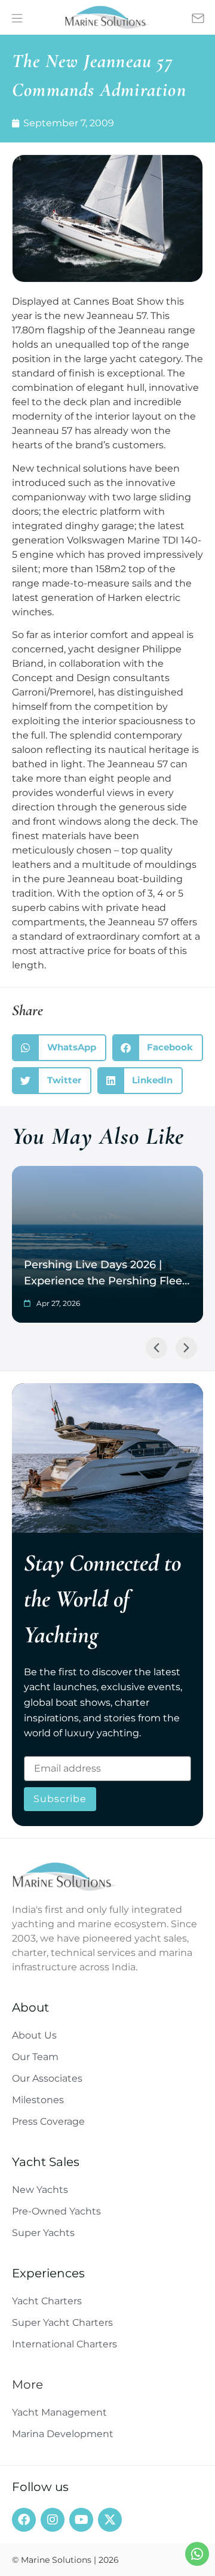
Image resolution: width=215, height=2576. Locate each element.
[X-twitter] (110, 2520)
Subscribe (60, 1799)
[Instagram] (53, 2520)
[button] (59, 1048)
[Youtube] (81, 2520)
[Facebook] (24, 2520)
